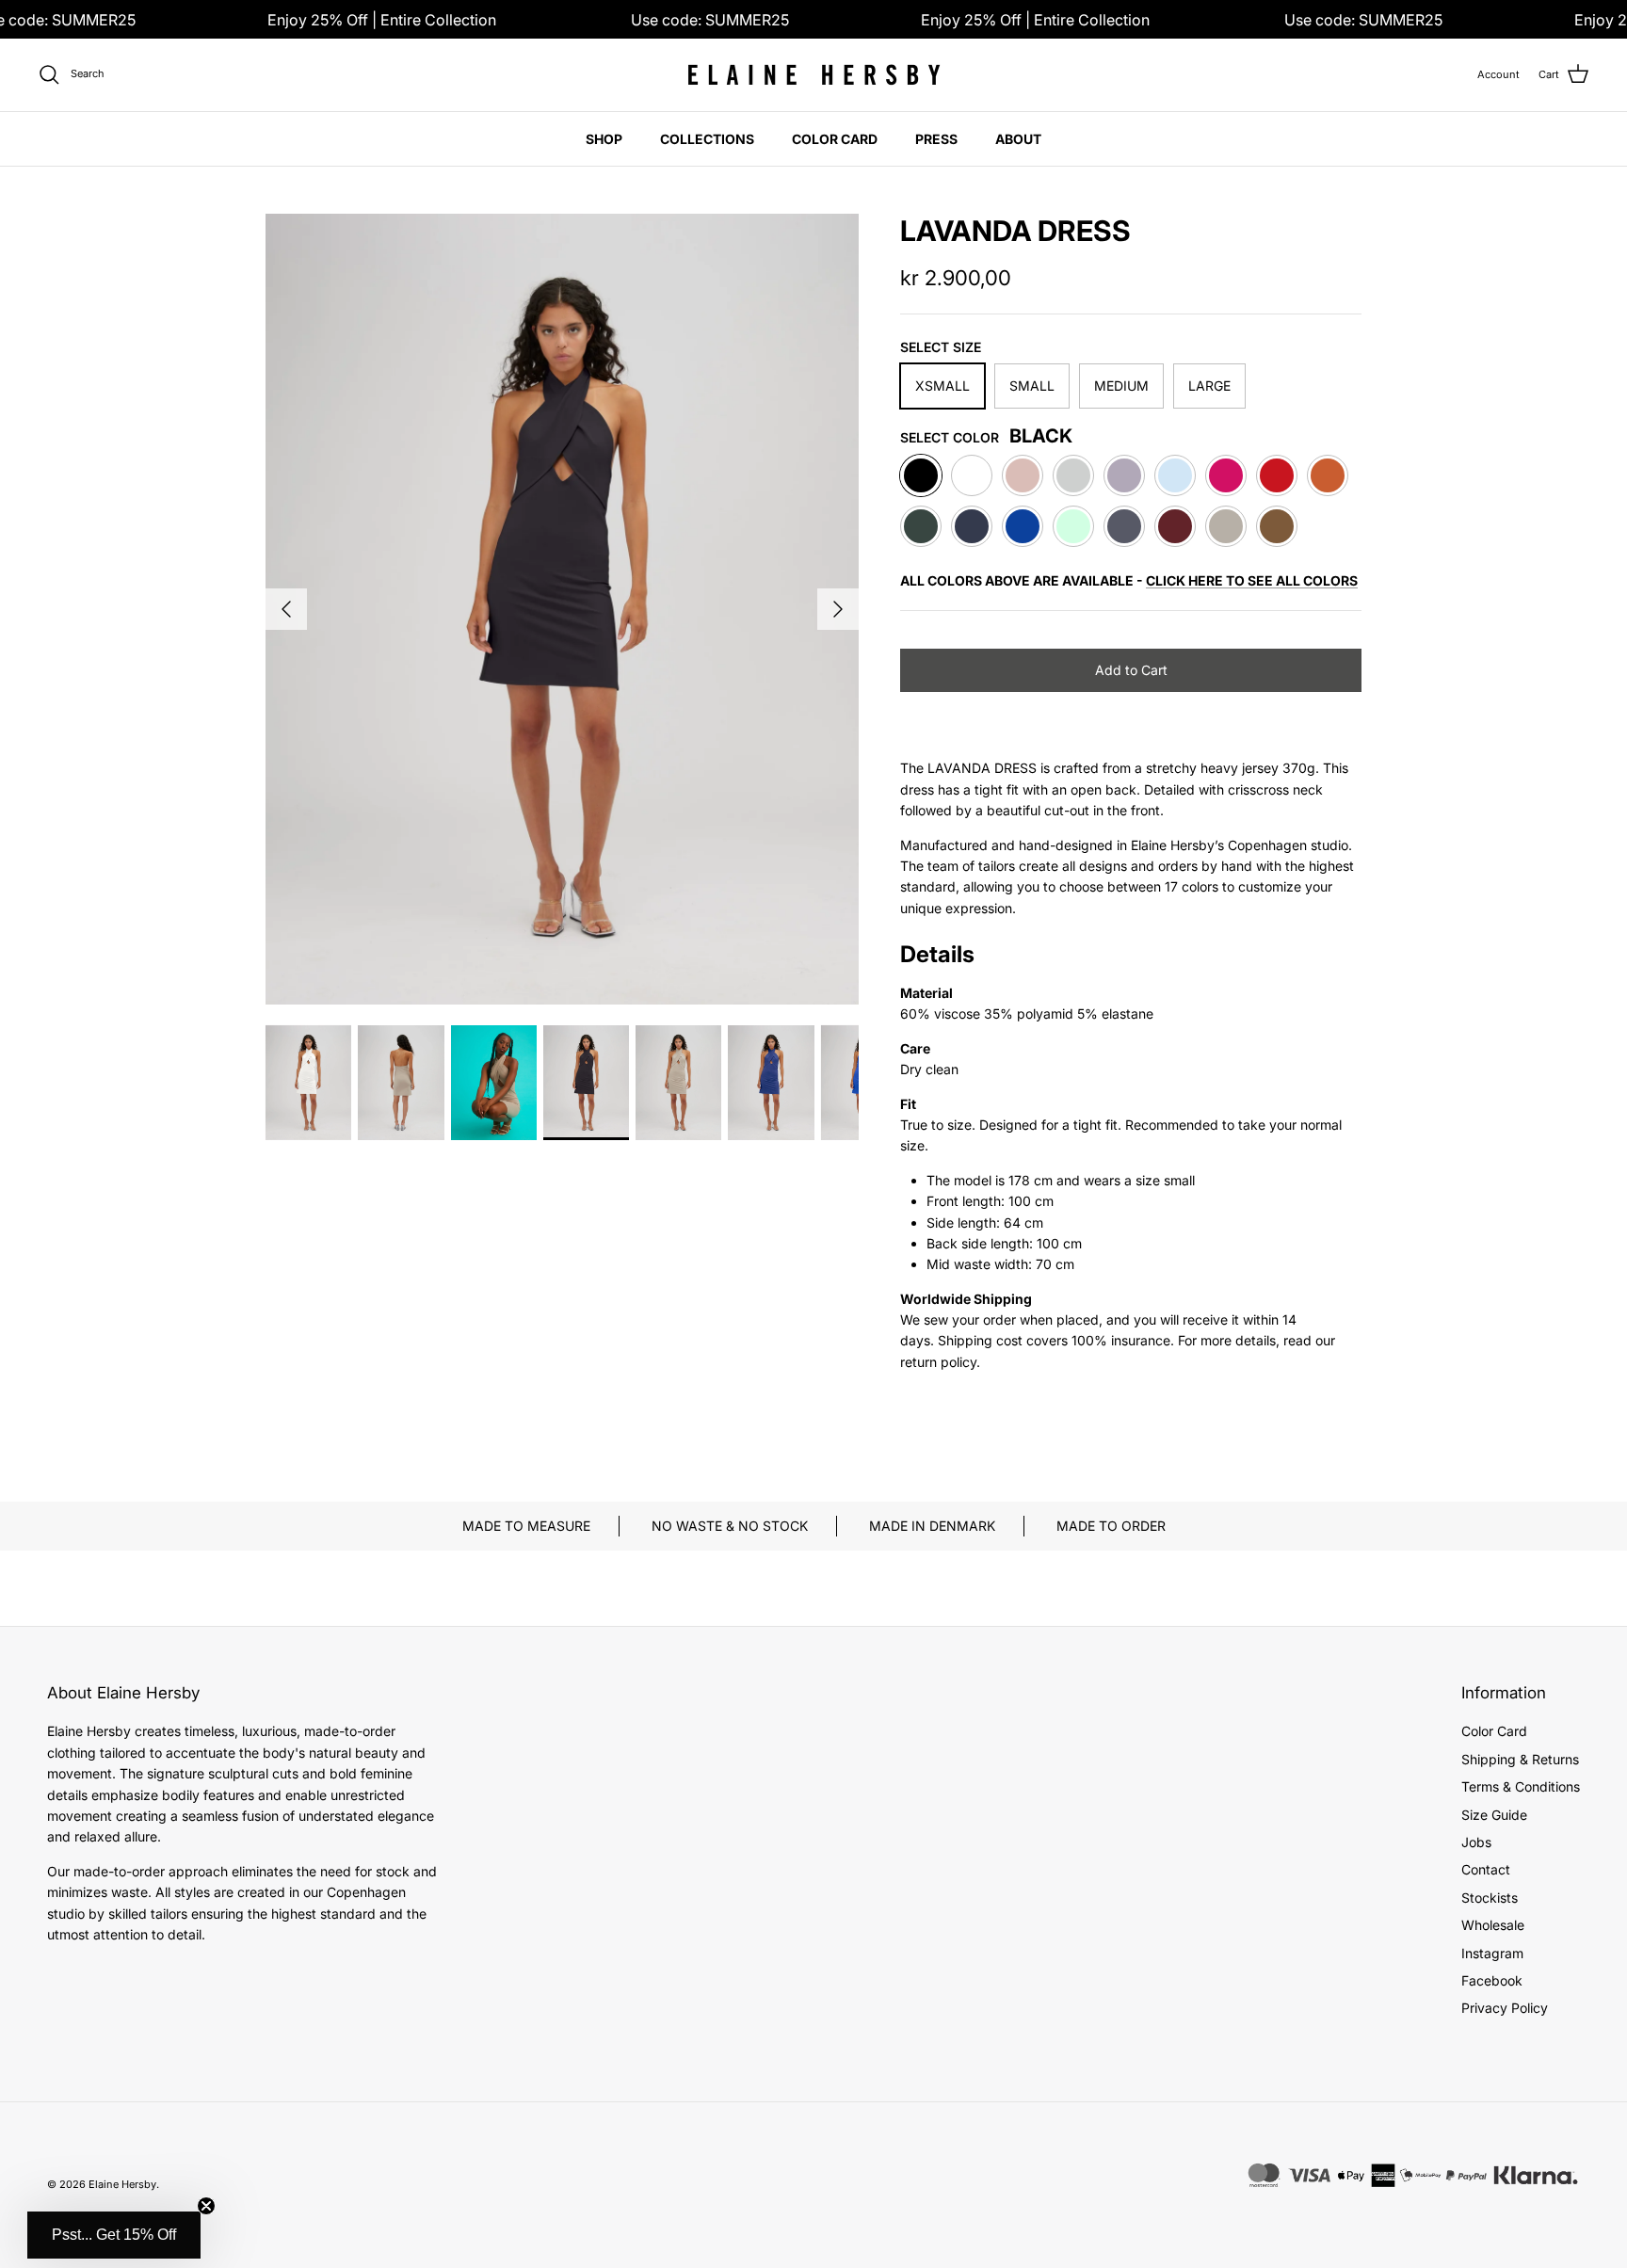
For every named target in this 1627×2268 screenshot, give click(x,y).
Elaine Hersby (122, 2184)
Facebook (1492, 1980)
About (1018, 139)
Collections (707, 139)
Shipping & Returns (1520, 1759)
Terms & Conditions (1521, 1786)
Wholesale (1493, 1925)
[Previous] (286, 609)
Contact (1486, 1869)
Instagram (1492, 1953)
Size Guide (1494, 1815)
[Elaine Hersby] (813, 75)
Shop (604, 139)
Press (936, 139)
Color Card (835, 139)
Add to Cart (1131, 670)
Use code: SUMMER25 (710, 20)
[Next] (838, 609)
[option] (562, 609)
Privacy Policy (1505, 2008)
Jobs (1476, 1842)
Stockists (1490, 1898)
